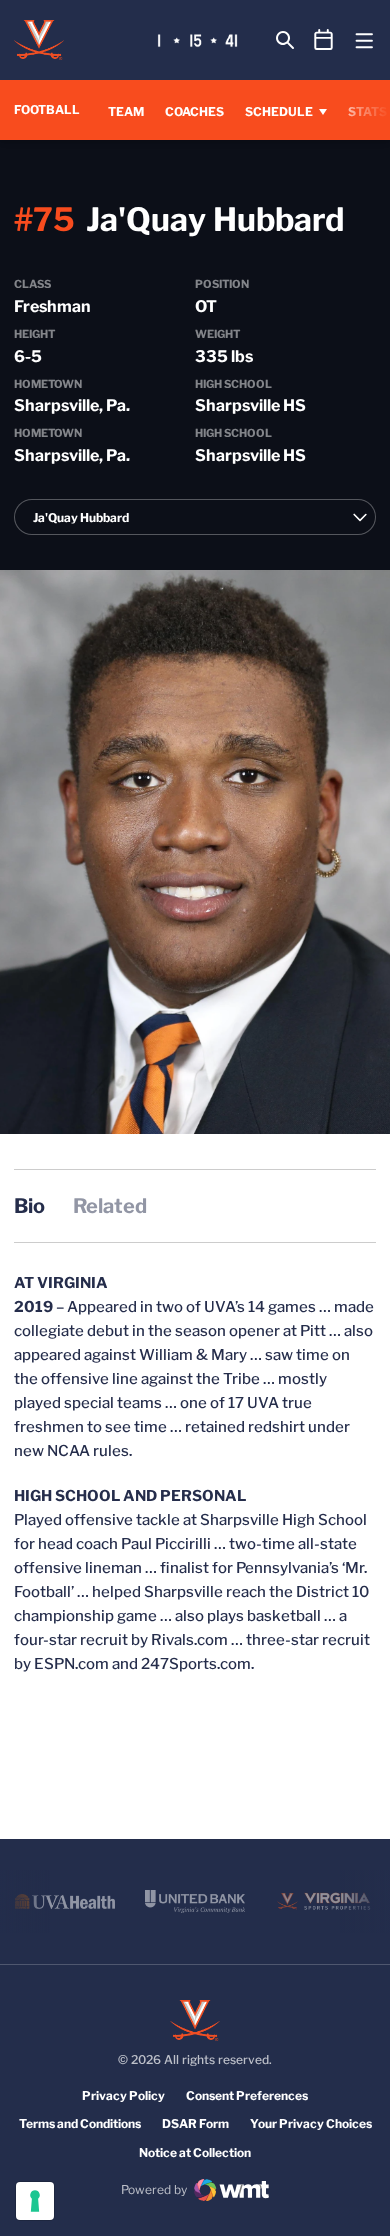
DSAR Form (195, 2123)
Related (110, 1206)
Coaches (194, 111)
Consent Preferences (247, 2095)
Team (126, 111)
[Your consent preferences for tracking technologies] (35, 2201)
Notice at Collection (195, 2152)
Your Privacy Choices (311, 2123)
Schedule (279, 111)
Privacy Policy (123, 2095)
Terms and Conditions (80, 2123)
